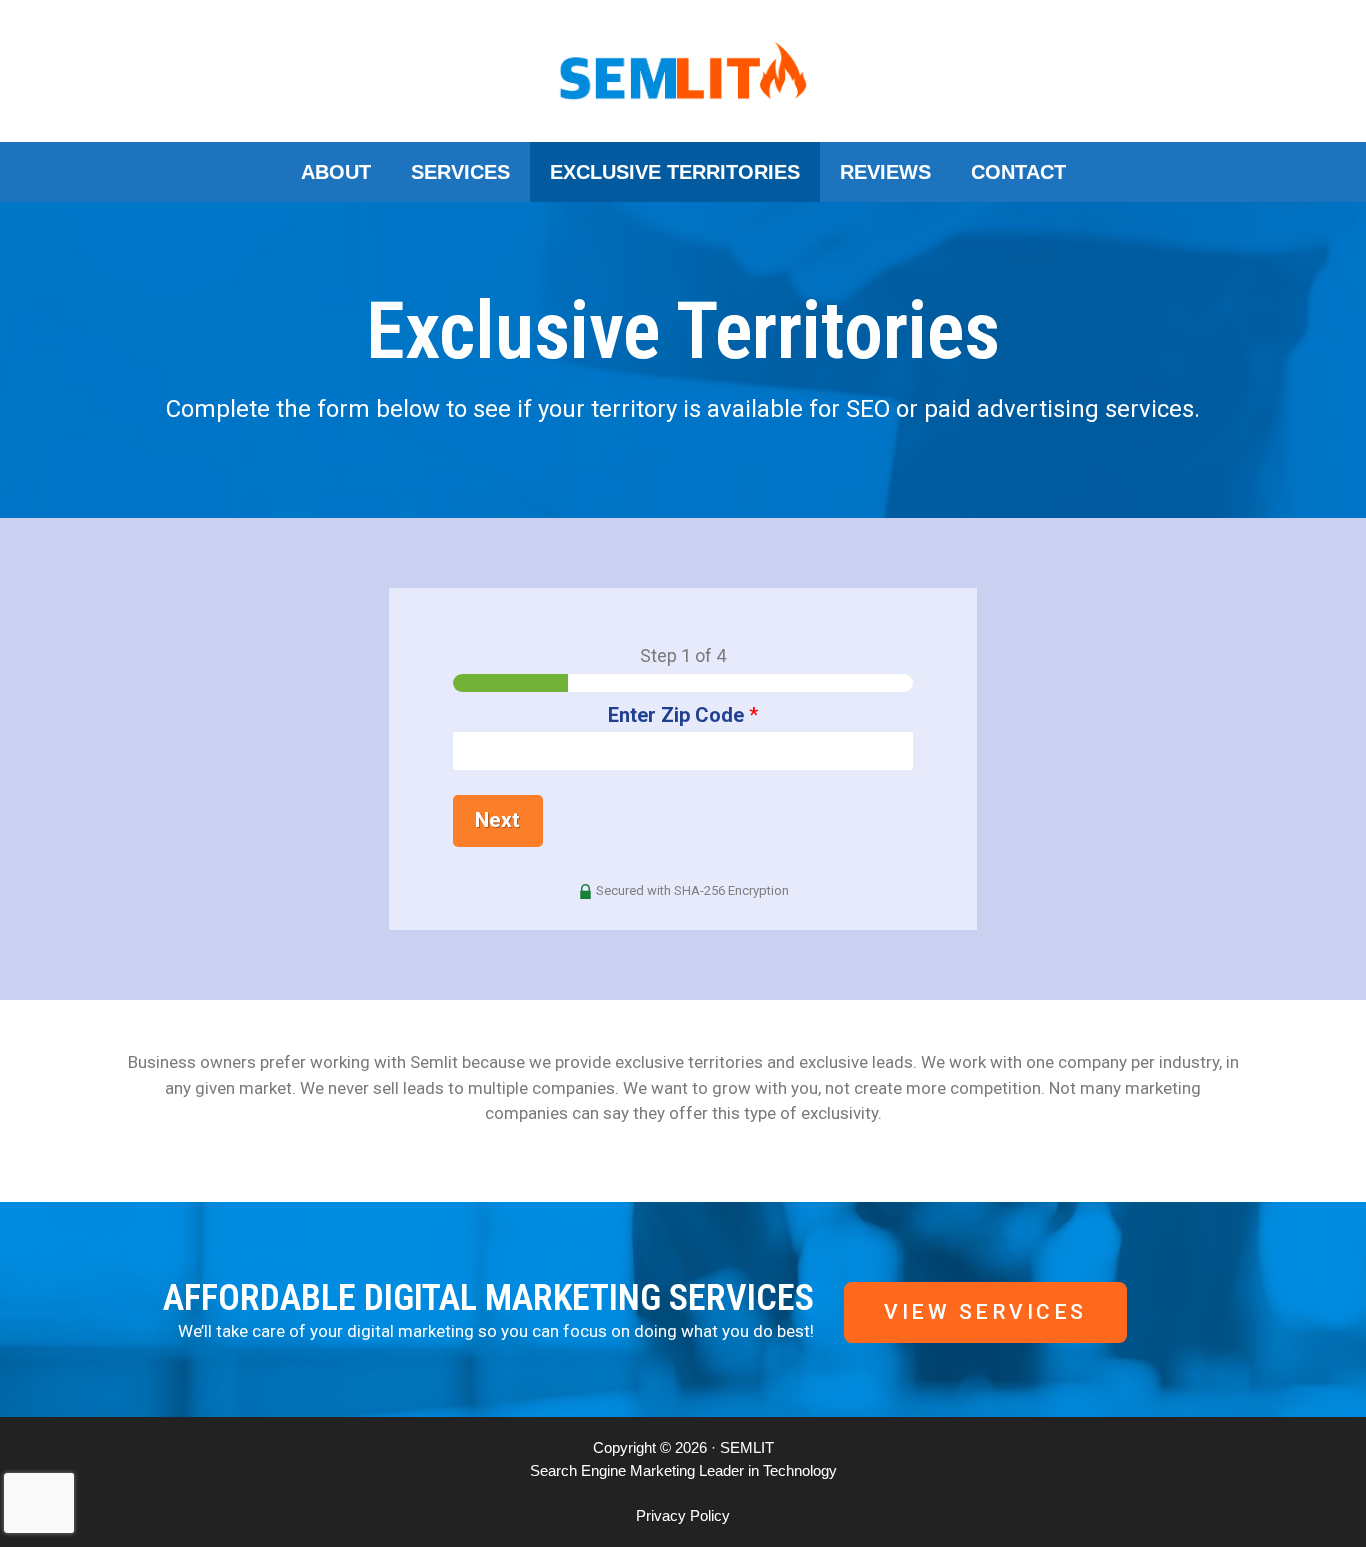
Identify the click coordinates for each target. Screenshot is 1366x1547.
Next (497, 820)
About (336, 172)
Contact (1018, 172)
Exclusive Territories (675, 172)
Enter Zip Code (683, 715)
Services (460, 172)
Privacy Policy (683, 1515)
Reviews (885, 172)
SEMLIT (747, 1447)
